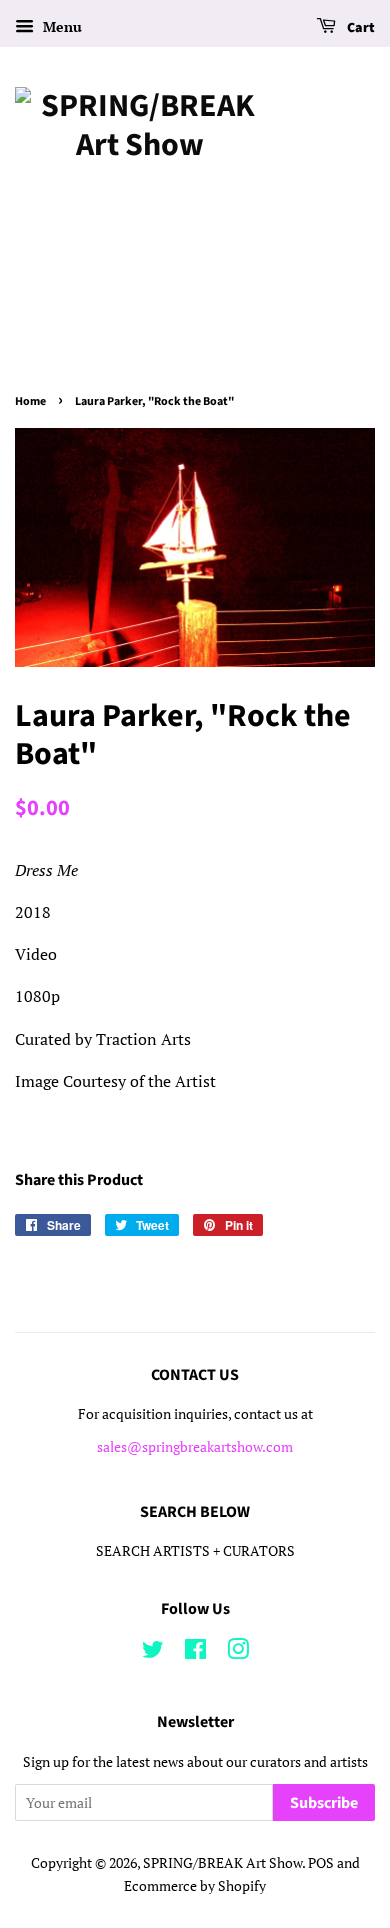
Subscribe (324, 1803)
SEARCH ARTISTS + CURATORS (195, 1551)
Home (30, 401)
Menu (60, 26)
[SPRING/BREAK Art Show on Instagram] (238, 1653)
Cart (359, 28)
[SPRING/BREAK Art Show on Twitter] (153, 1653)
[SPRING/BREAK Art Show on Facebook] (195, 1653)
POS (321, 1863)
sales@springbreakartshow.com (195, 1447)
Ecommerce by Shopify (195, 1886)
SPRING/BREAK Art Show (222, 1863)
